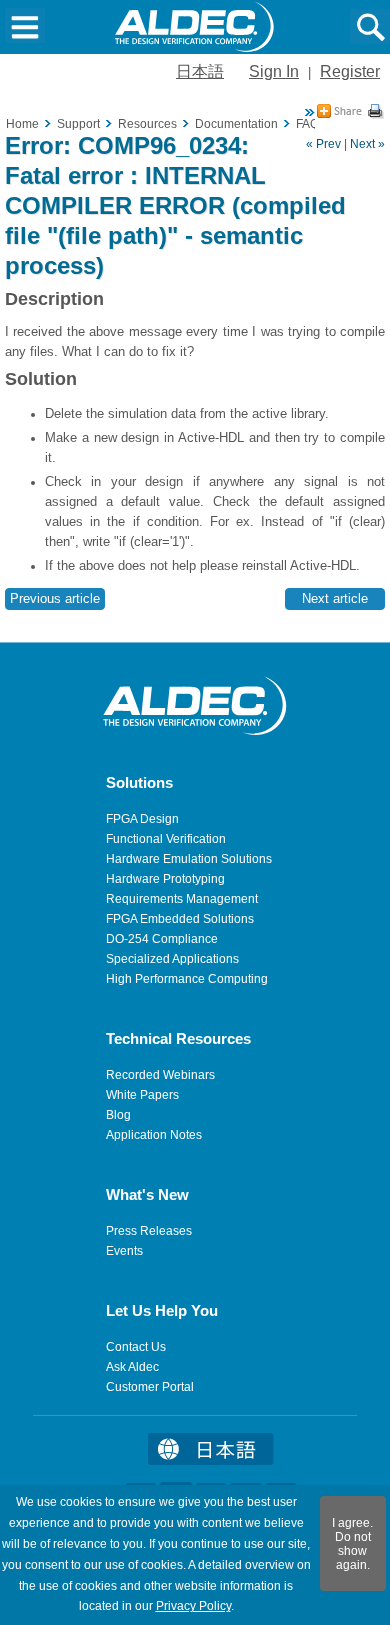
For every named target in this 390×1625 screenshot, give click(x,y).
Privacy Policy (193, 1606)
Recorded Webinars (160, 1075)
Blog (118, 1115)
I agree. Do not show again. (352, 1544)
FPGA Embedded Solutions (180, 919)
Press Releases (149, 1231)
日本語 (200, 71)
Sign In (274, 71)
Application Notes (154, 1135)
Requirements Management (182, 899)
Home (22, 124)
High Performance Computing (187, 979)
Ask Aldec (132, 1367)
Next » (367, 144)
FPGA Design (142, 819)
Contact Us (136, 1347)
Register (350, 71)
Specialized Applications (172, 959)
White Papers (142, 1095)
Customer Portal (150, 1387)
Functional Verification (166, 839)
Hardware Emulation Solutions (189, 859)
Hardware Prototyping (165, 879)
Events (124, 1251)
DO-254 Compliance (162, 939)
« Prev (323, 144)
